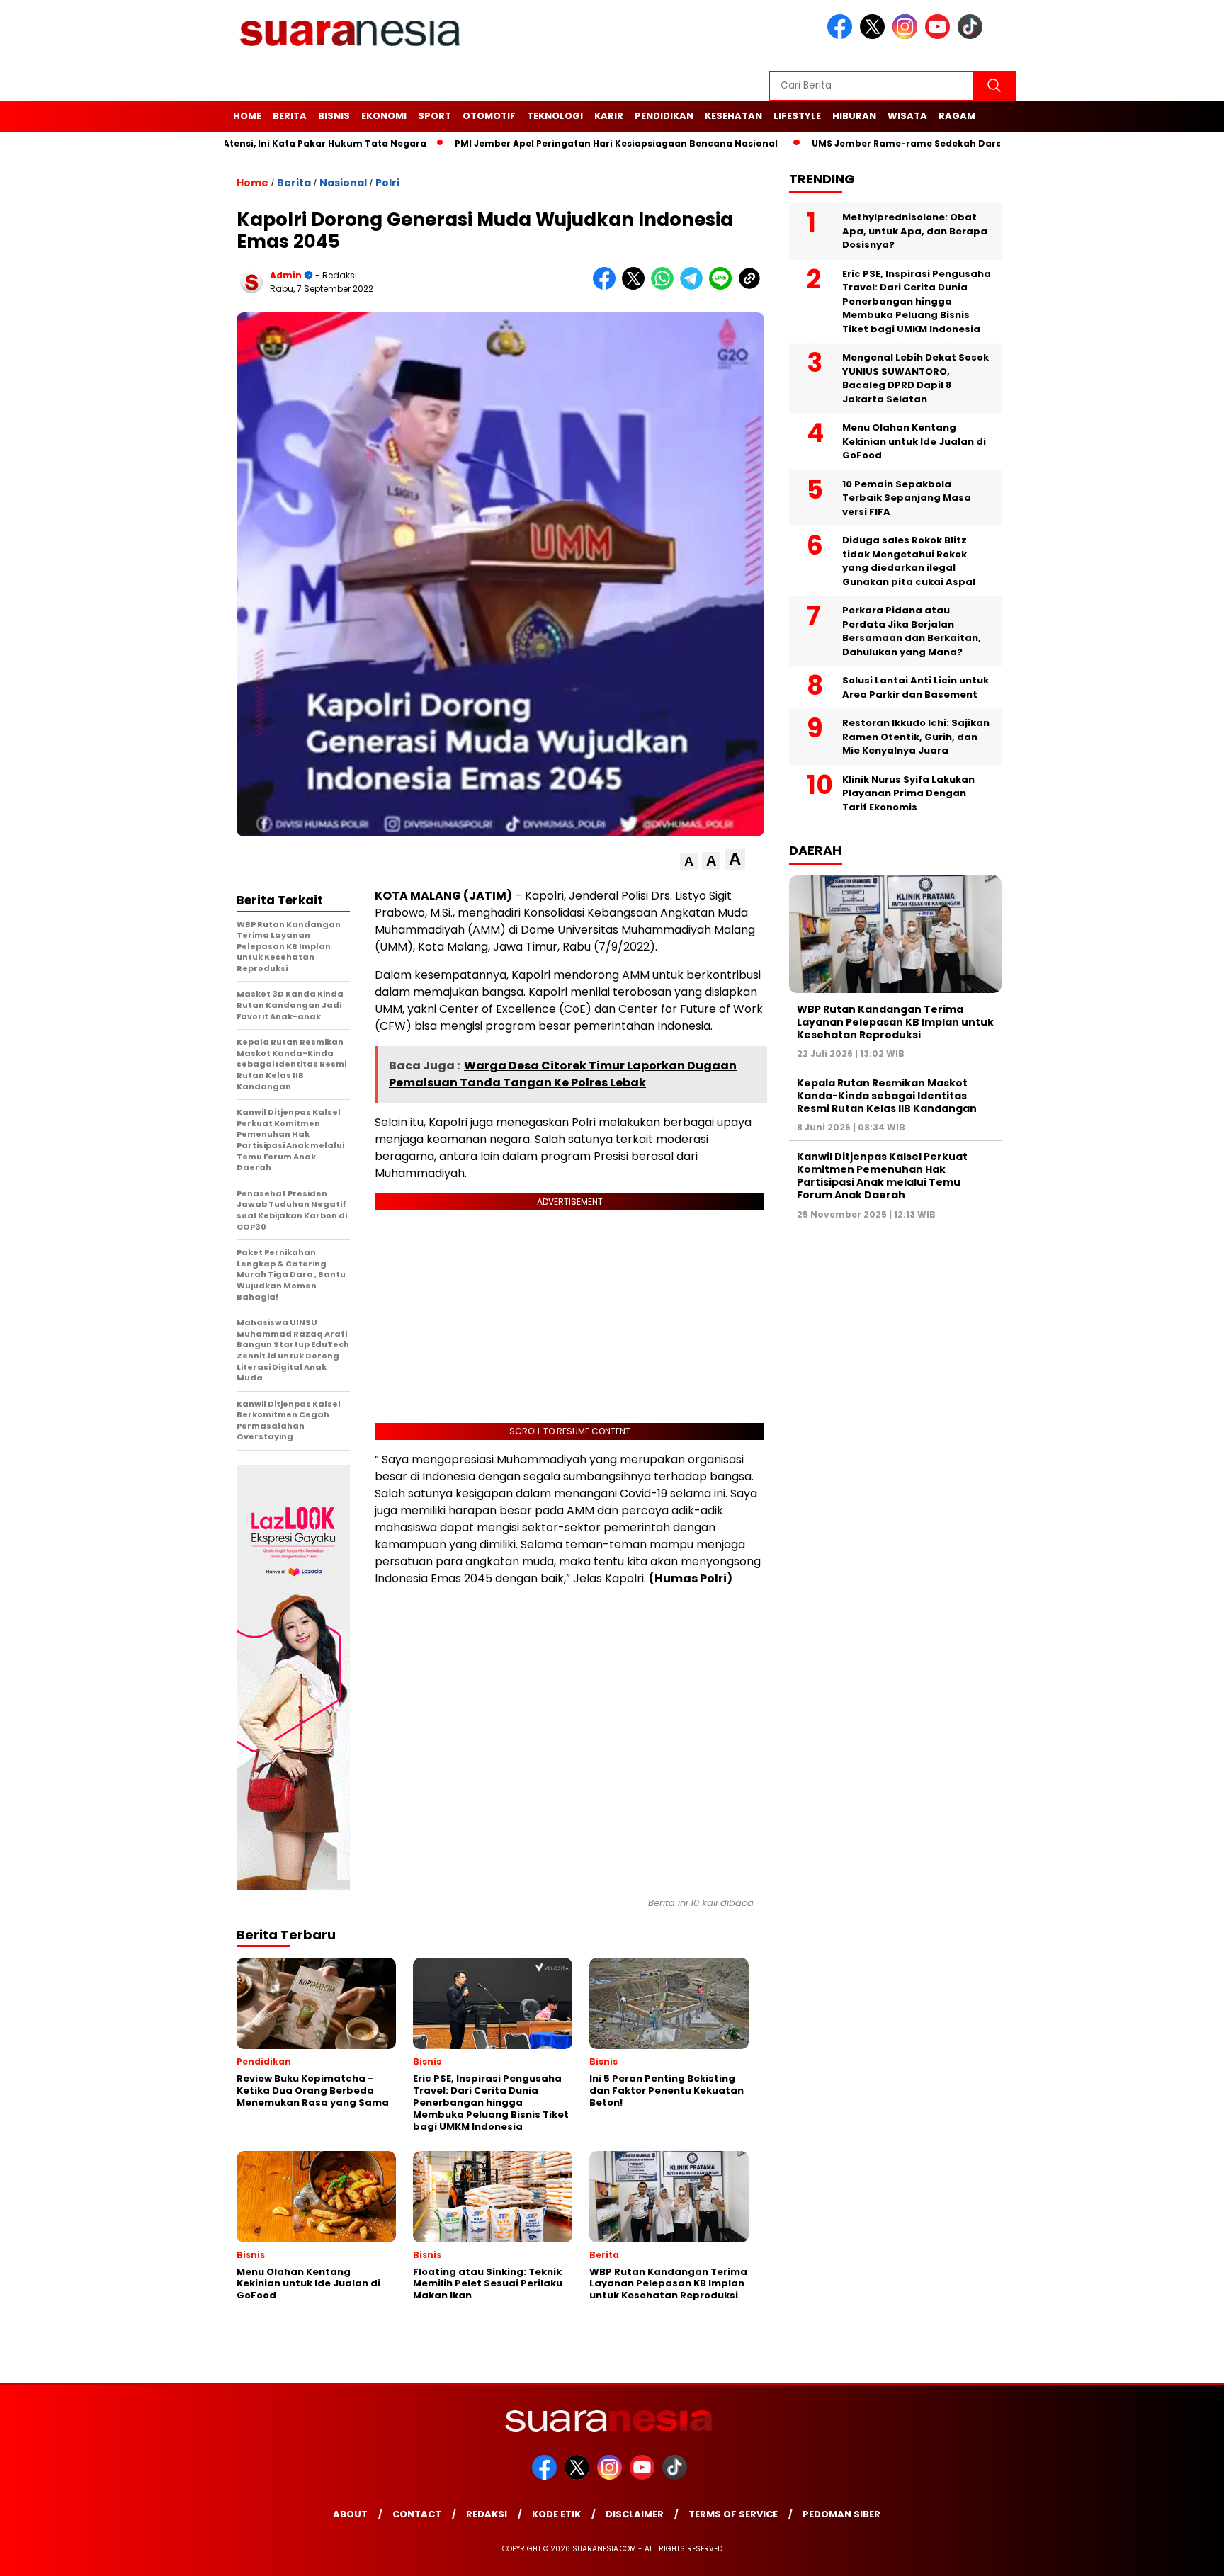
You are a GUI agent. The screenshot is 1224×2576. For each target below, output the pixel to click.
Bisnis (334, 116)
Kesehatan (733, 116)
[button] (689, 862)
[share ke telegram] (695, 286)
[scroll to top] (1175, 2554)
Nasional (343, 183)
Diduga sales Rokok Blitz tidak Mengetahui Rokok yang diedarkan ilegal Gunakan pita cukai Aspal (909, 561)
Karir (609, 116)
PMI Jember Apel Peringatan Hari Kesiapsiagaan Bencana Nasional (550, 143)
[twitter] (875, 36)
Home (247, 116)
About (350, 2514)
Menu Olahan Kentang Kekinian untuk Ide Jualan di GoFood (914, 441)
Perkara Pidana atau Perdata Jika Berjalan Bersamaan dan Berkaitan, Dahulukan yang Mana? (912, 631)
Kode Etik (556, 2514)
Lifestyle (797, 116)
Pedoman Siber (841, 2514)
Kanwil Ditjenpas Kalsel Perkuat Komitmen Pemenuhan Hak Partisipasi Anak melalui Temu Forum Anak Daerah (882, 1176)
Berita (290, 116)
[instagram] (907, 36)
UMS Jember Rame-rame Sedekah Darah (844, 143)
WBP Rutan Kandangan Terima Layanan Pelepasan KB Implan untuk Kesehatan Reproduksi (895, 1021)
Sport (435, 116)
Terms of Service (733, 2514)
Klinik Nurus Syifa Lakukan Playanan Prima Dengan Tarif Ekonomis (908, 793)
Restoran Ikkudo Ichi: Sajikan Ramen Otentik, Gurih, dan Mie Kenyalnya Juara (916, 737)
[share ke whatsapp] (665, 286)
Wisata (907, 116)
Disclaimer (635, 2514)
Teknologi (555, 116)
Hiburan (854, 116)
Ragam (957, 116)
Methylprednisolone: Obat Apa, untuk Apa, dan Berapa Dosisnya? (915, 231)
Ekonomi (384, 116)
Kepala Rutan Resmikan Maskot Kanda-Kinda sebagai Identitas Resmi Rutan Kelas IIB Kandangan (887, 1096)
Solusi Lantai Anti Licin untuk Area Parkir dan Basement (916, 687)
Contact (417, 2514)
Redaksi (487, 2514)
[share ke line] (724, 286)
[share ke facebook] (607, 286)
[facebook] (842, 36)
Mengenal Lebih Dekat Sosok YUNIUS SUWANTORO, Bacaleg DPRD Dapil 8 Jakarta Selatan (916, 378)
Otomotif (489, 116)
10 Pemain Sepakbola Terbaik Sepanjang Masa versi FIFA (907, 498)
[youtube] (940, 36)
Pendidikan (664, 116)
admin (286, 275)
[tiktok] (973, 36)
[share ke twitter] (636, 286)
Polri (387, 183)
